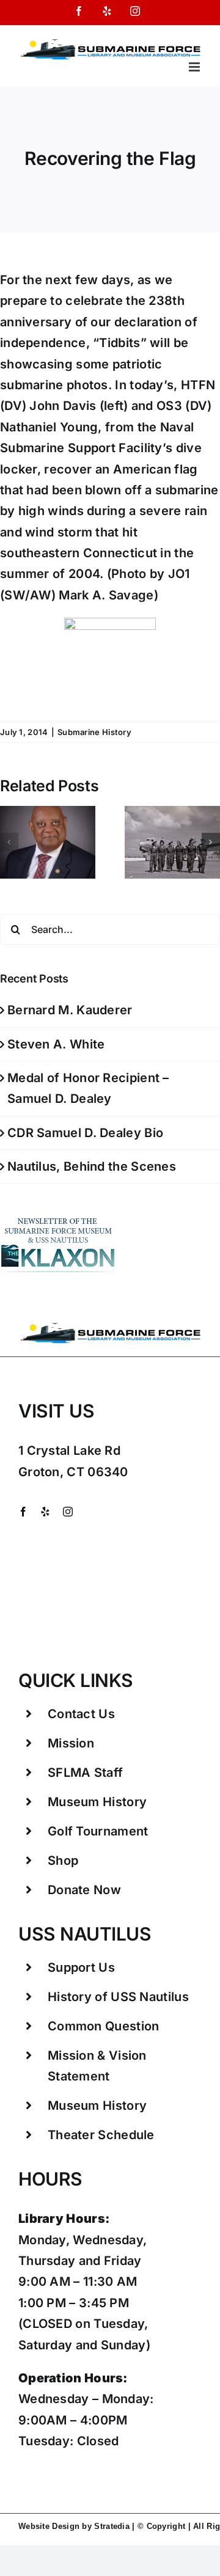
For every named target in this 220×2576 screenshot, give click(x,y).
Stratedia (112, 2526)
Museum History (97, 1802)
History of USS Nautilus (118, 1997)
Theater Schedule (101, 2135)
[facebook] (23, 1512)
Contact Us (81, 1714)
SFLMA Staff (85, 1773)
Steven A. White (56, 1044)
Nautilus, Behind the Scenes (92, 1166)
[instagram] (68, 1512)
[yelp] (45, 1512)
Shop (63, 1861)
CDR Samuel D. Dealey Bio (85, 1133)
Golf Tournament (98, 1831)
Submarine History (94, 732)
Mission (71, 1743)
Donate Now (84, 1890)
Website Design (49, 2526)
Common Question (104, 2026)
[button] (9, 842)
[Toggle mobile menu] (195, 67)
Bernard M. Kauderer (70, 1010)
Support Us (81, 1967)
